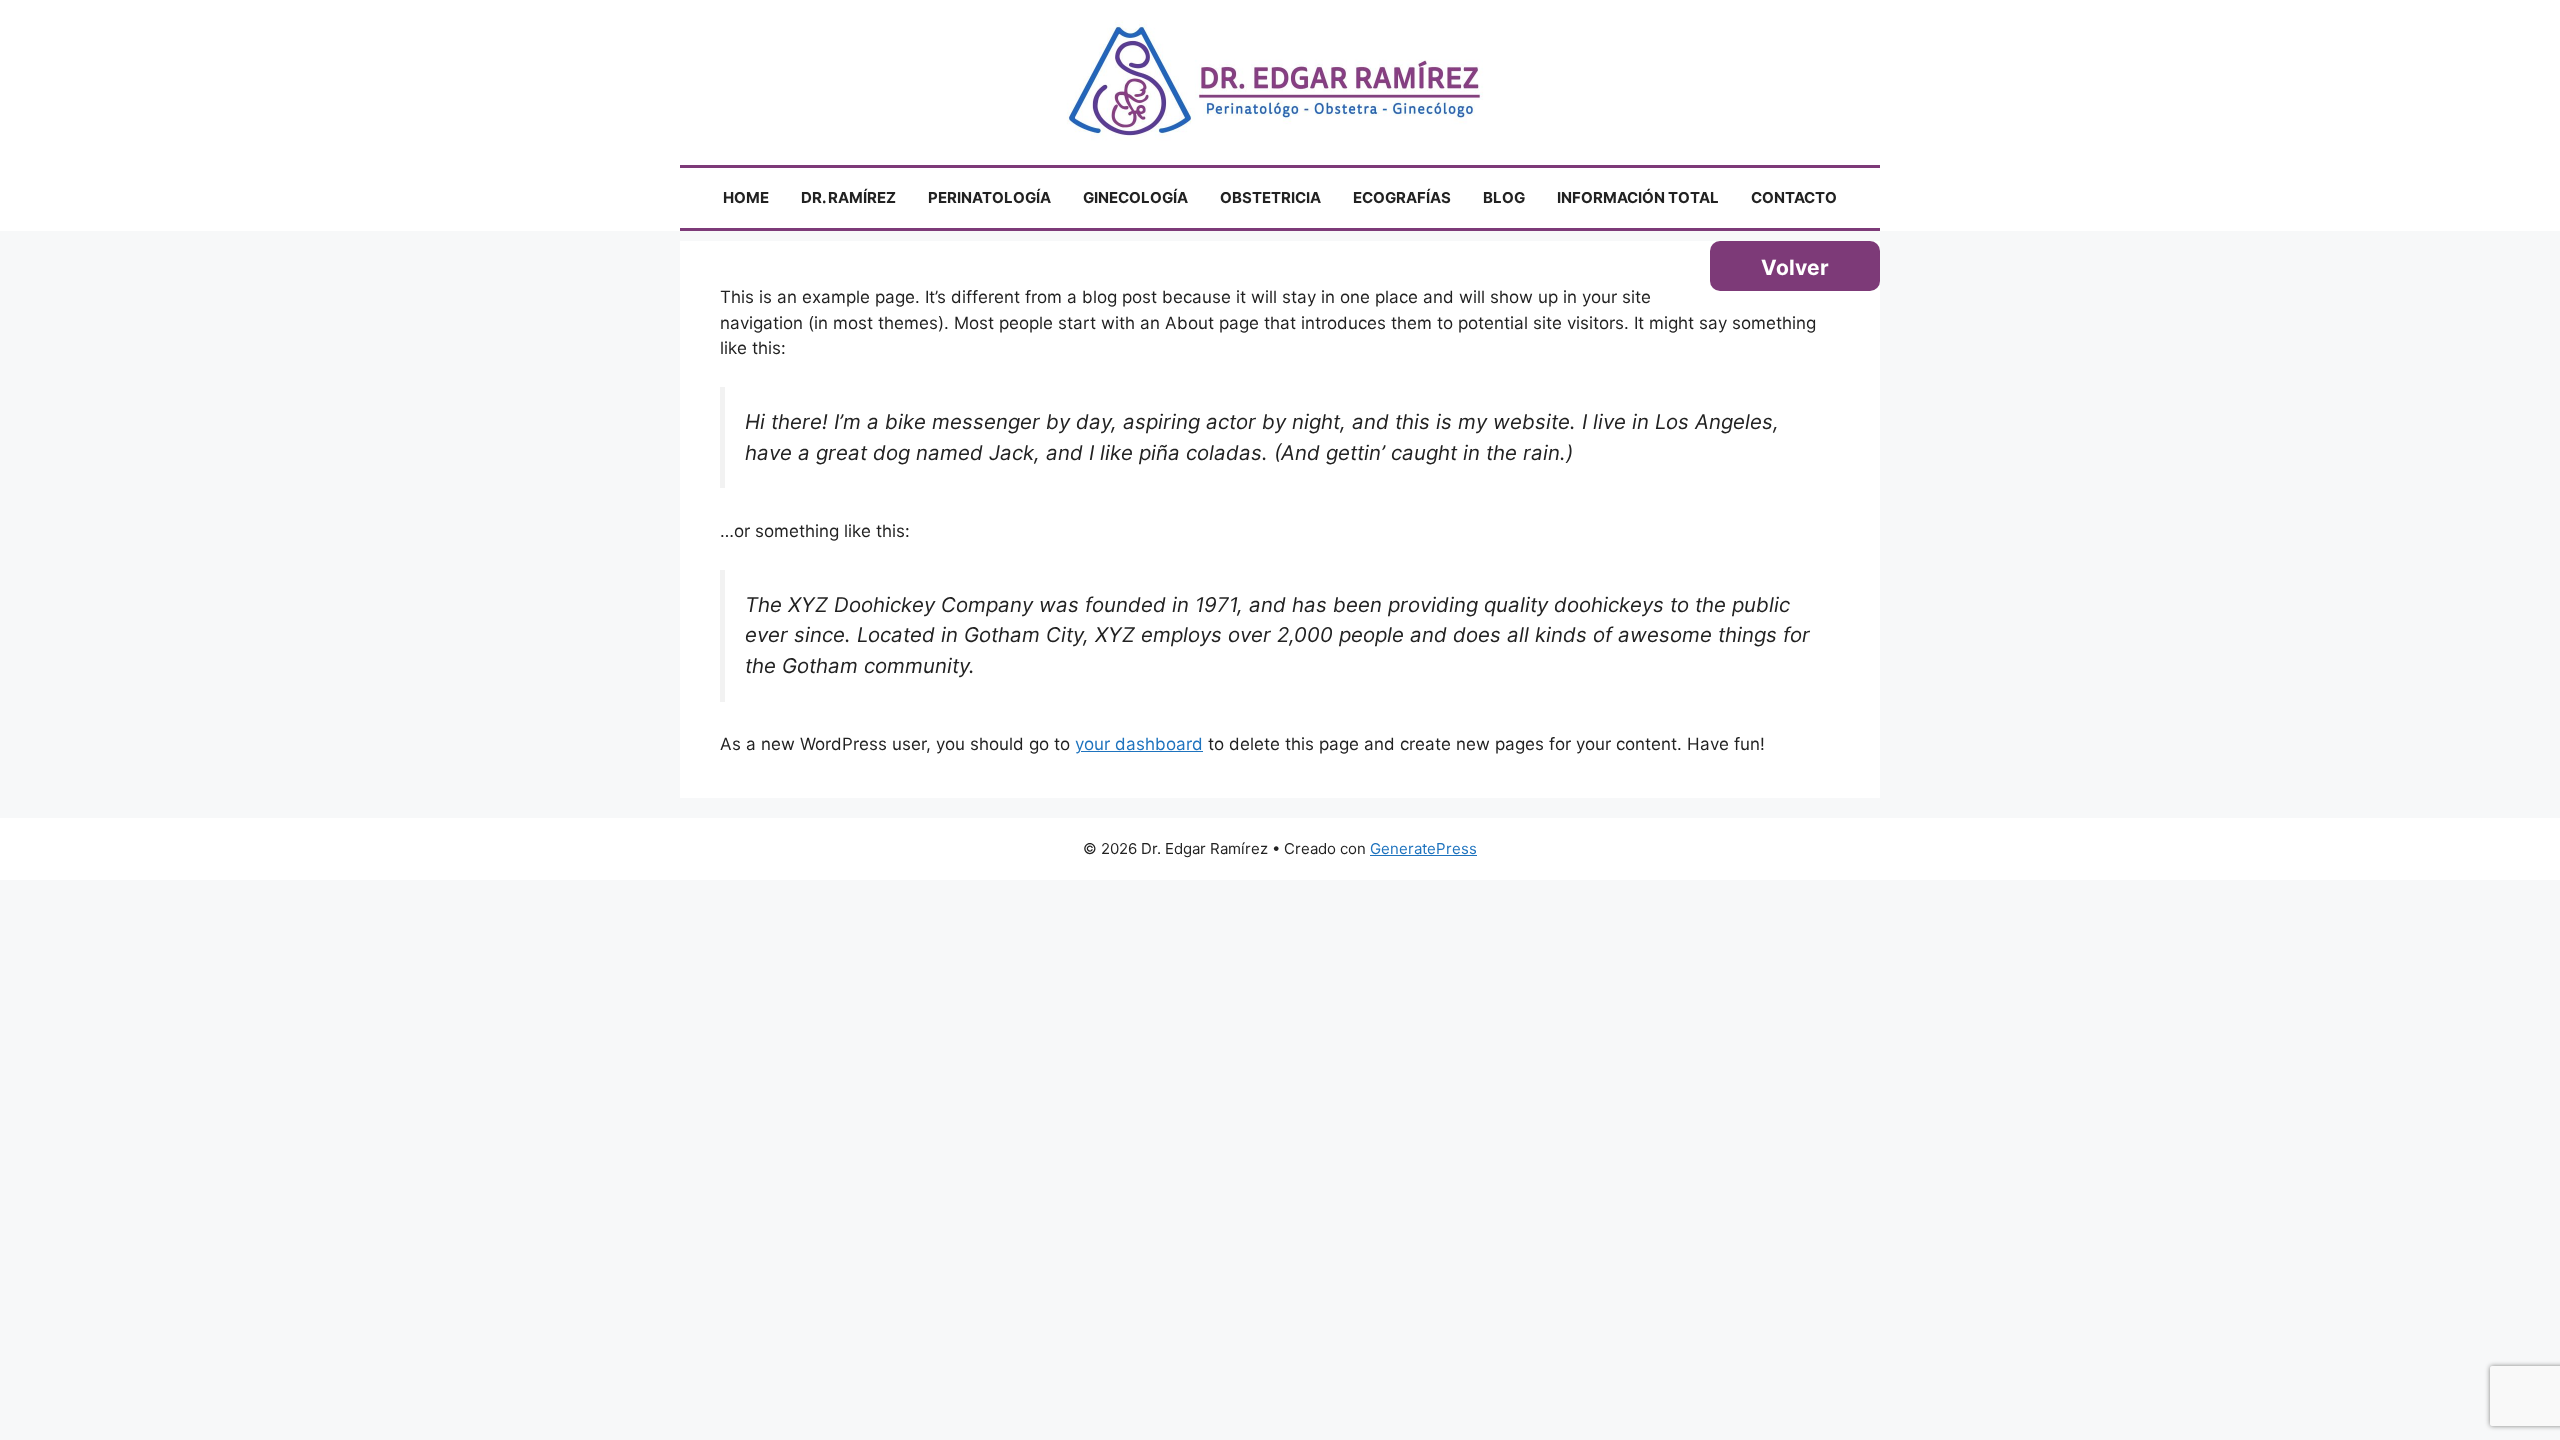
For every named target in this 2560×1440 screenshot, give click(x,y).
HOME (746, 197)
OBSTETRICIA (1270, 197)
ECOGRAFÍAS (1402, 197)
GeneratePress (1423, 848)
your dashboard (1139, 744)
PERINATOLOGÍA (989, 197)
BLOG (1504, 197)
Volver (1795, 267)
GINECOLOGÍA (1135, 197)
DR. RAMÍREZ (848, 197)
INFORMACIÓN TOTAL (1638, 197)
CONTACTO (1794, 197)
